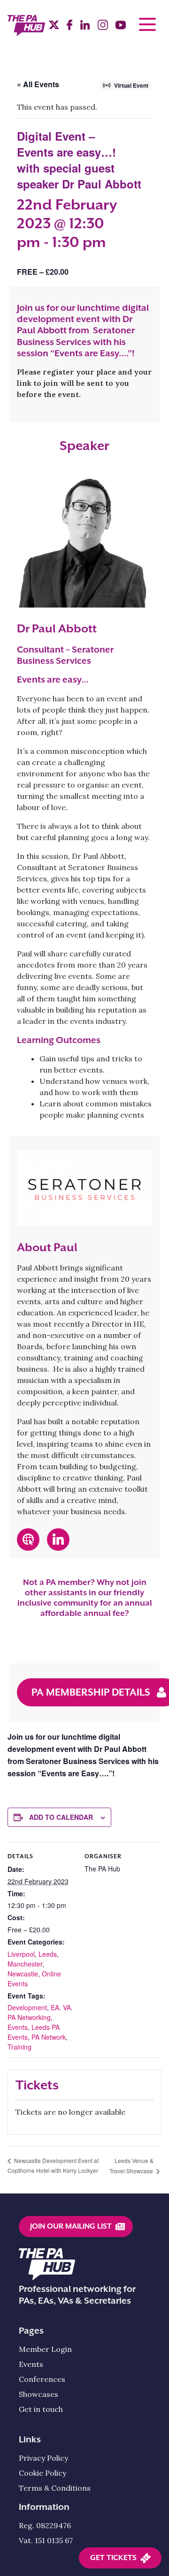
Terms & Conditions (55, 2488)
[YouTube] (121, 27)
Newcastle (23, 1974)
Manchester (25, 1964)
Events (18, 2027)
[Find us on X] (54, 26)
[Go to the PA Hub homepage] (26, 31)
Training (19, 2047)
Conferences (42, 2379)
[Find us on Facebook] (69, 27)
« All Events (38, 84)
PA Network (49, 2037)
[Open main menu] (147, 24)
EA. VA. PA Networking (40, 2012)
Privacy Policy (43, 2458)
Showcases (38, 2394)
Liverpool (21, 1954)
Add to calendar (61, 1817)
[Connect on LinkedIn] (85, 27)
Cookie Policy (42, 2473)
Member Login (45, 2349)
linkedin (58, 1534)
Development (27, 2007)
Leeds (48, 1954)
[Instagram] (103, 27)
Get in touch (41, 2409)
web (24, 1534)
